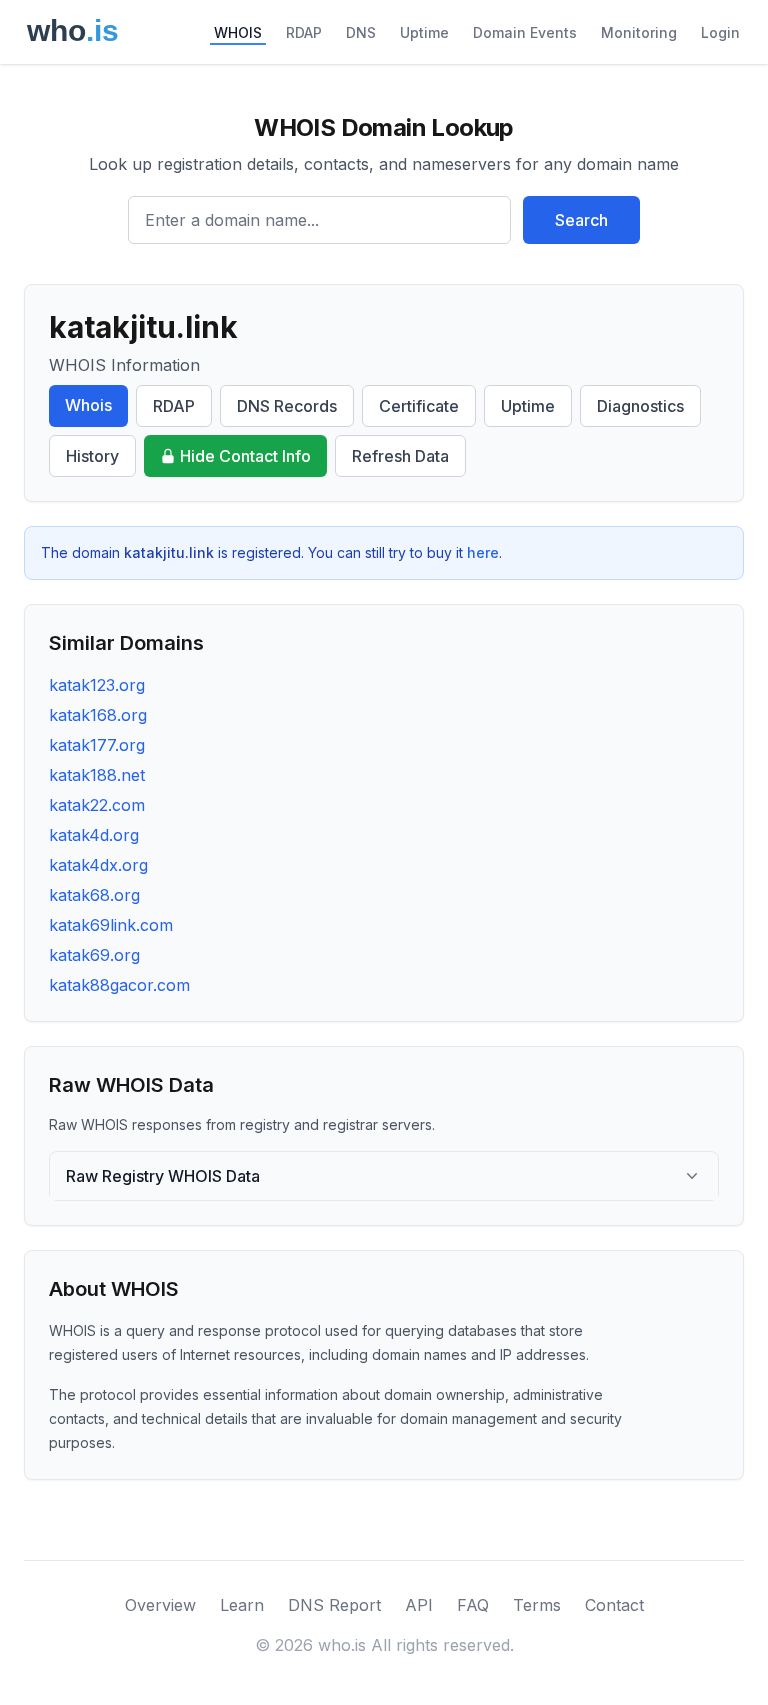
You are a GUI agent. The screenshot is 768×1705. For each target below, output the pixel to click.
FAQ (473, 1605)
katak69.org (94, 955)
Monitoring (639, 32)
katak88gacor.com (119, 985)
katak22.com (97, 805)
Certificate (419, 406)
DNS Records (287, 406)
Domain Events (525, 32)
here (483, 552)
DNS (361, 32)
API (419, 1605)
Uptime (424, 32)
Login (720, 32)
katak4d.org (94, 835)
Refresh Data (400, 456)
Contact (614, 1605)
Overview (160, 1605)
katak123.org (97, 685)
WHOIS (238, 32)
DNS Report (334, 1605)
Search (581, 220)
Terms (537, 1605)
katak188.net (97, 775)
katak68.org (94, 895)
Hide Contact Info (245, 456)
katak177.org (97, 745)
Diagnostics (640, 406)
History (92, 456)
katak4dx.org (98, 865)
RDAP (304, 32)
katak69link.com (111, 925)
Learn (242, 1605)
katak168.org (98, 715)
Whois (88, 405)
